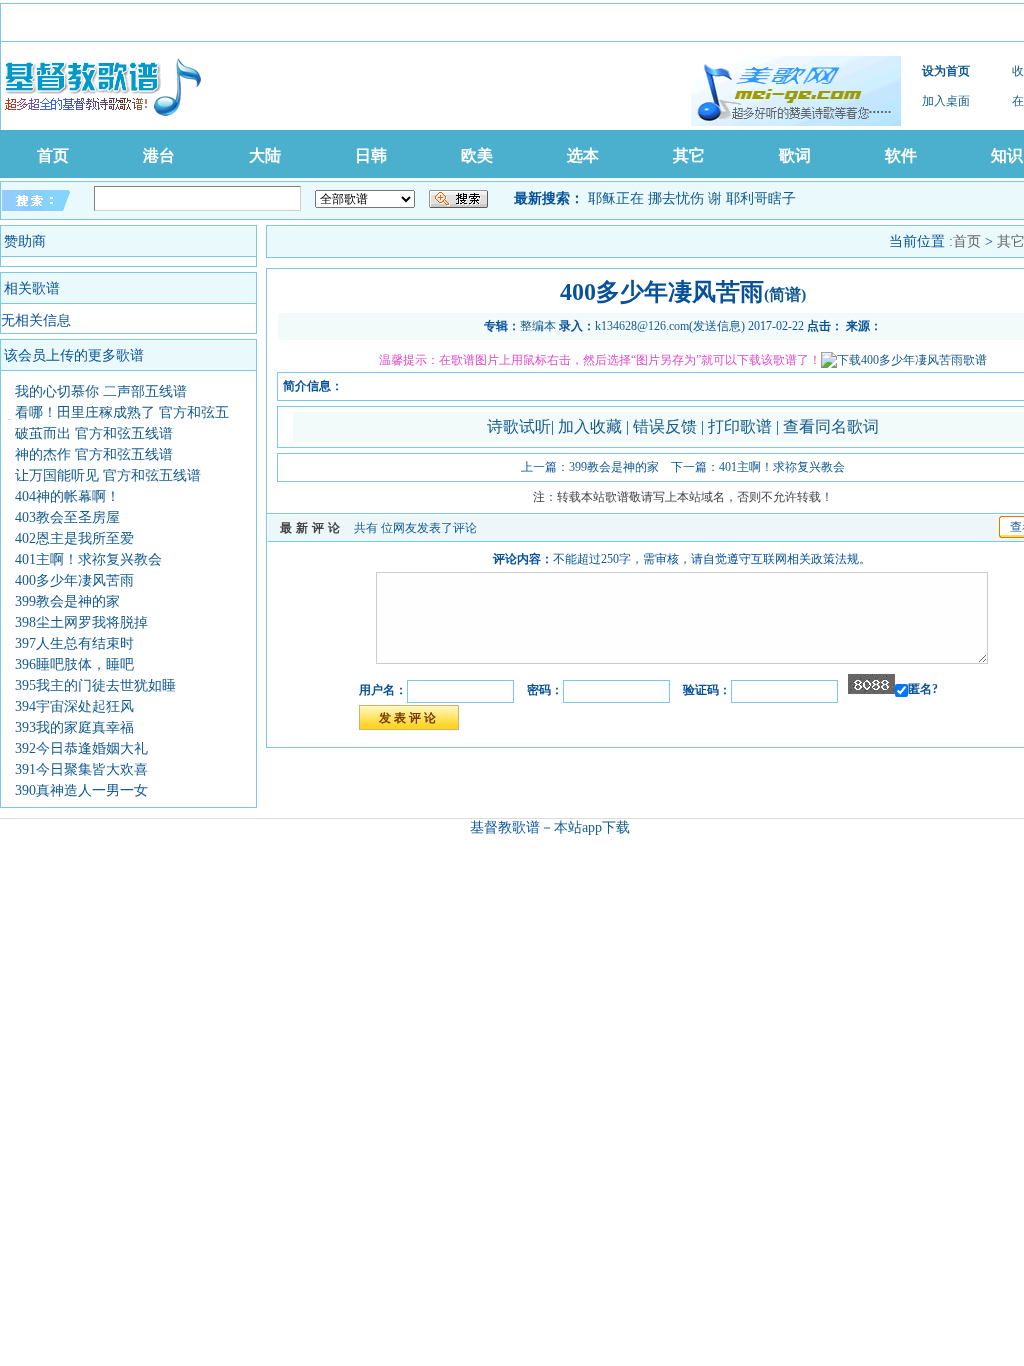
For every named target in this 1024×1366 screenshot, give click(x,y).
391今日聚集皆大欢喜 (81, 769)
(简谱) (785, 294)
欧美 (477, 155)
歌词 (795, 155)
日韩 (371, 155)
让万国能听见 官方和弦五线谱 (108, 475)
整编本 (538, 326)
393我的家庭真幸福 (74, 727)
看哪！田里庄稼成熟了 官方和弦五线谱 (115, 419)
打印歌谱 (742, 426)
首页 (53, 155)
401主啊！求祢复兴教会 (88, 559)
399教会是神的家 (67, 601)
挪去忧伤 (676, 198)
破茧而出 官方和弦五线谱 (94, 433)
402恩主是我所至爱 (74, 538)
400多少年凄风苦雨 (74, 580)
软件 (901, 155)
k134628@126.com (642, 326)
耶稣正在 (616, 198)
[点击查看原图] (904, 360)
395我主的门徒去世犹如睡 (95, 685)
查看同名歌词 (831, 426)
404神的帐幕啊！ (67, 496)
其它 (689, 155)
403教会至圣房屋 (67, 517)
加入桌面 (946, 101)
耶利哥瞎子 (761, 198)
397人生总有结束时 (74, 643)
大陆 (265, 155)
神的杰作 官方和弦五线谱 (94, 454)
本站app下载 (592, 827)
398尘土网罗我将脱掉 (81, 622)
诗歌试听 (519, 426)
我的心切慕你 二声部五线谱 (101, 391)
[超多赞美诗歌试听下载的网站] (796, 91)
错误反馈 (665, 426)
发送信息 (717, 326)
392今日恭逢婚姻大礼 (81, 748)
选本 (583, 155)
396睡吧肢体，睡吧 (74, 664)
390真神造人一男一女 (81, 790)
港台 (159, 155)
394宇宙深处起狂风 (74, 706)
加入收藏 (592, 426)
